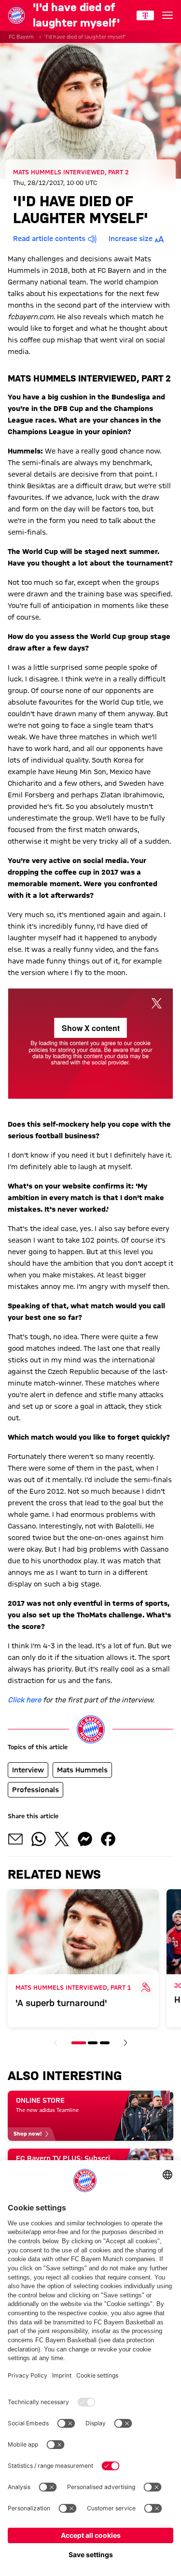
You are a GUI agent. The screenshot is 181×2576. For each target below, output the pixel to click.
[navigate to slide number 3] (105, 2043)
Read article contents (49, 239)
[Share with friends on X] (62, 1839)
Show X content (91, 1028)
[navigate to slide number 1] (79, 2043)
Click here (24, 1700)
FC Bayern (21, 37)
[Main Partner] (145, 15)
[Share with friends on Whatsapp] (39, 1839)
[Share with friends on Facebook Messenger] (85, 1839)
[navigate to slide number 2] (93, 2043)
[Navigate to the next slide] (125, 2043)
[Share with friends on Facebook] (108, 1839)
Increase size (131, 239)
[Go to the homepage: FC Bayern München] (16, 15)
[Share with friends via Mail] (15, 1839)
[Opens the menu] (167, 15)
